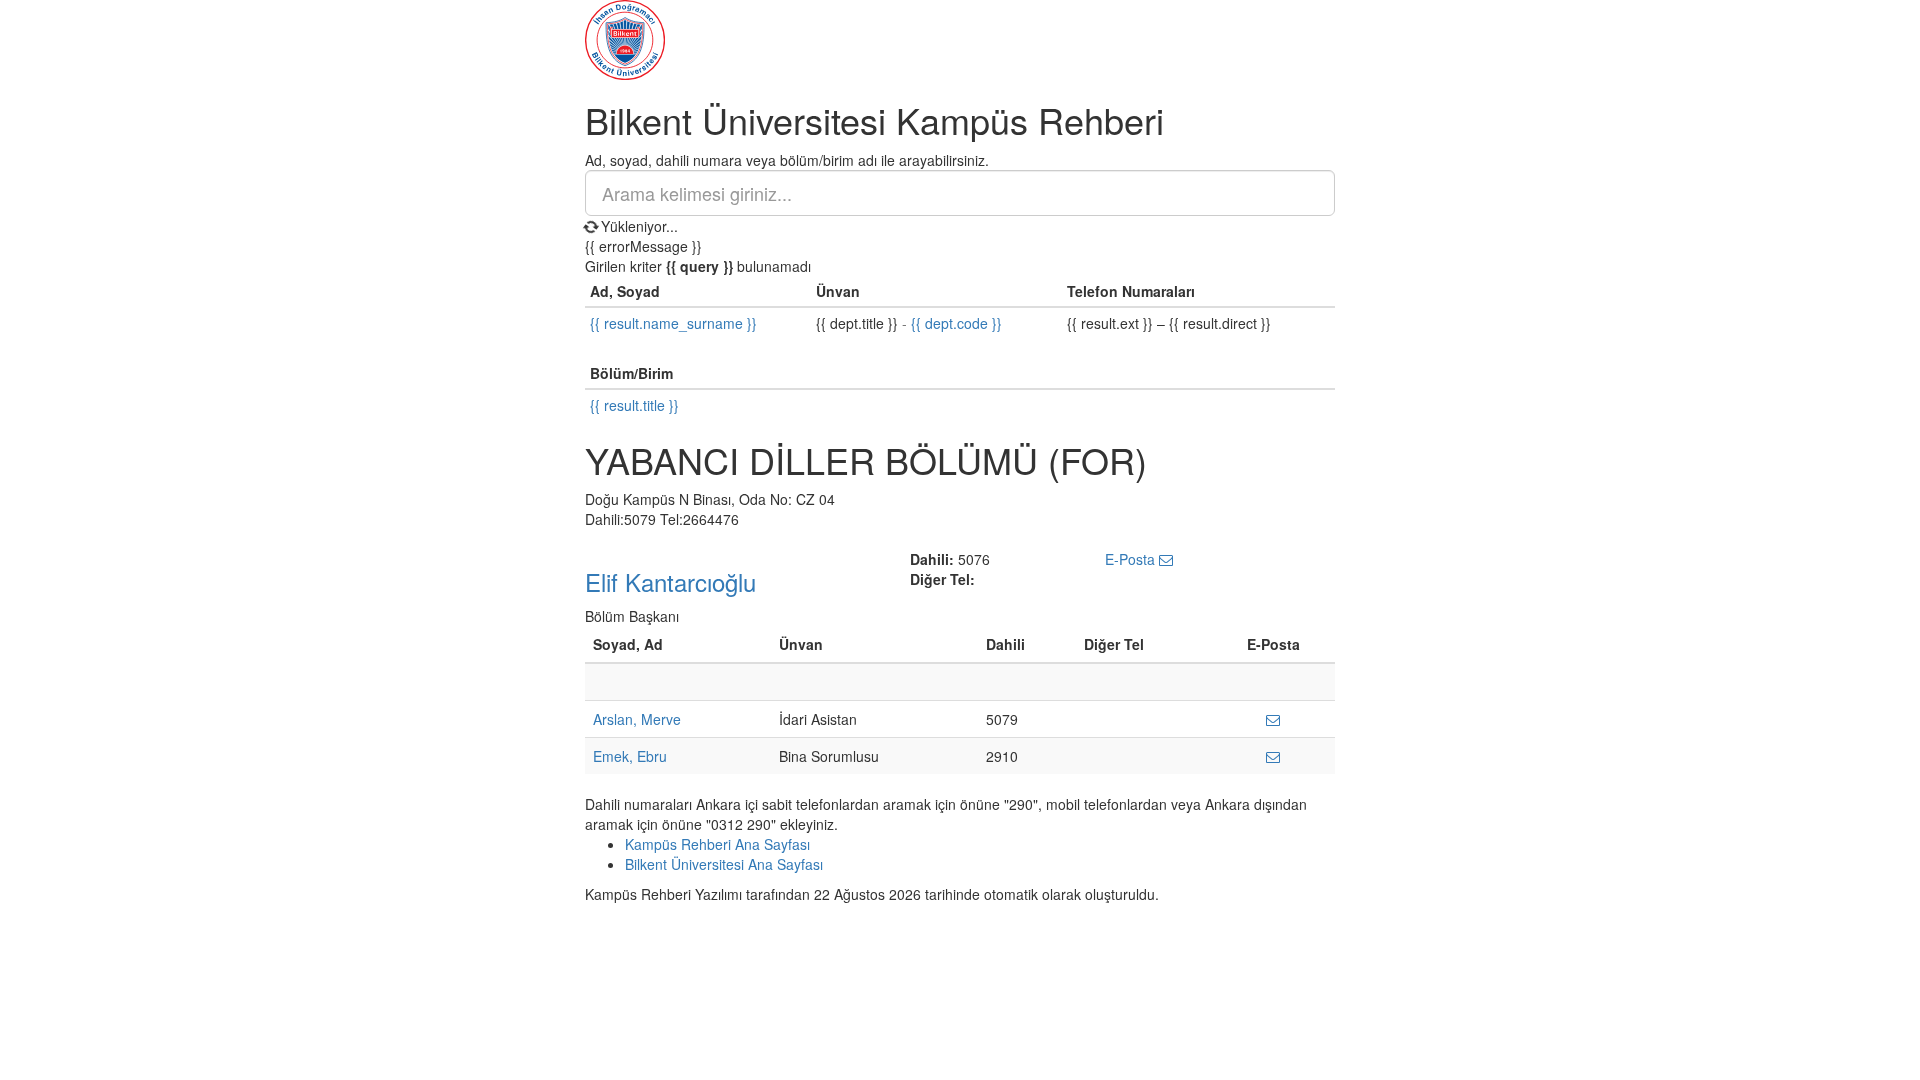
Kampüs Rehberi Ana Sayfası (717, 844)
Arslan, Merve (637, 719)
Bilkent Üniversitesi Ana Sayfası (724, 864)
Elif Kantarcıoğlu (670, 581)
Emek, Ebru (630, 756)
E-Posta (1132, 559)
